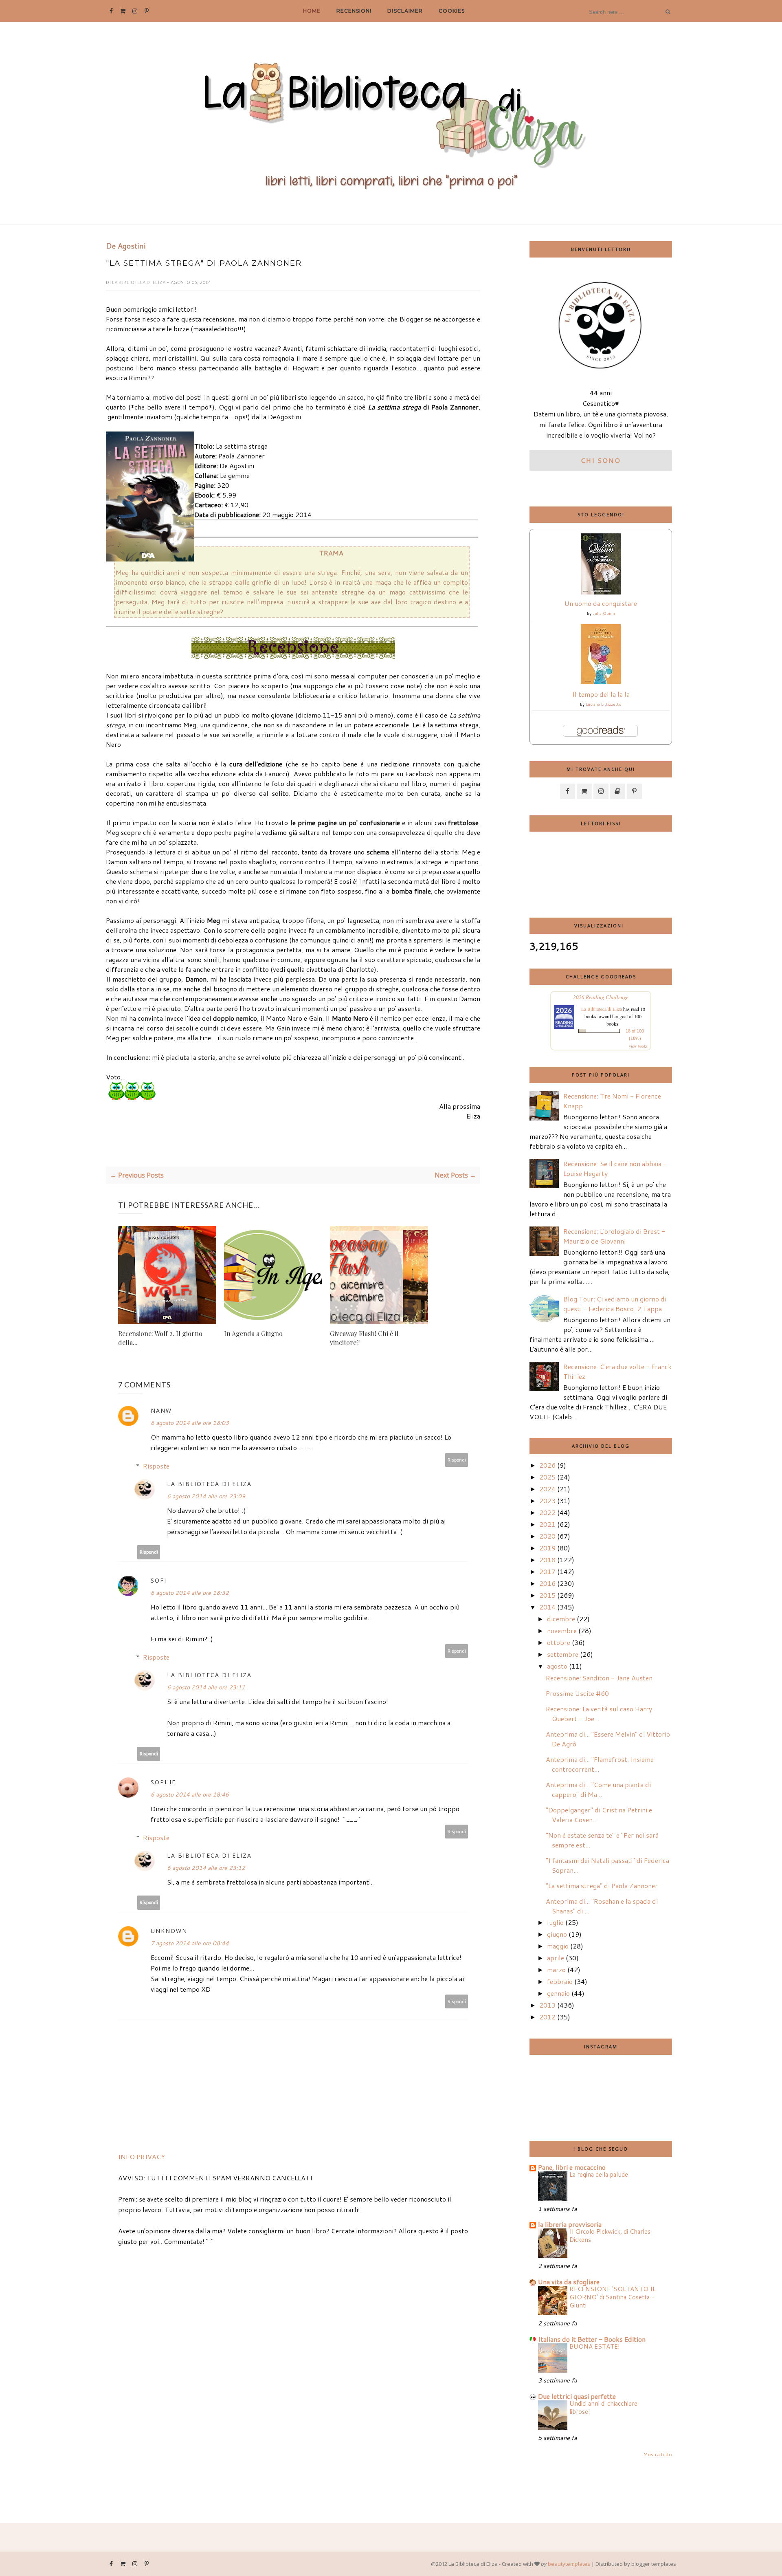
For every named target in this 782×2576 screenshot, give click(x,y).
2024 (547, 1489)
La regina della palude (599, 2174)
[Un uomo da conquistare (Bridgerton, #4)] (601, 592)
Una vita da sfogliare (569, 2282)
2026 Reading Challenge (601, 997)
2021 (547, 1524)
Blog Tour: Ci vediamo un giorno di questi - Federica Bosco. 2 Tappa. (615, 1304)
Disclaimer (405, 11)
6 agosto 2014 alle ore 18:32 (190, 1593)
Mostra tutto (658, 2454)
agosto (557, 1666)
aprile (556, 1958)
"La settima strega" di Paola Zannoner (602, 1886)
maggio (558, 1946)
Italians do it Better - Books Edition (592, 2339)
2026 (547, 1465)
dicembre (561, 1619)
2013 (547, 2005)
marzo (556, 1969)
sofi (159, 1580)
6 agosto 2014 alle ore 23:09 (206, 1496)
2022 (547, 1512)
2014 (547, 1607)
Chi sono (601, 460)
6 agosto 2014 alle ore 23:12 (206, 1868)
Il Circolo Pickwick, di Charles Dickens (610, 2235)
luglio (555, 1922)
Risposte (156, 1466)
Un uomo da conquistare (601, 603)
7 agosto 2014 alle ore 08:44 (190, 1943)
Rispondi (457, 1460)
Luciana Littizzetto (604, 704)
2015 (547, 1595)
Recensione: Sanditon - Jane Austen (599, 1678)
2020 (547, 1536)
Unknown (169, 1931)
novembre (562, 1630)
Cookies (452, 11)
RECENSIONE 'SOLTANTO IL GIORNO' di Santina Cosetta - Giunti (613, 2297)
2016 (547, 1583)
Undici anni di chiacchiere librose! (603, 2407)
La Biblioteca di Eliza (139, 282)
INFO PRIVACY (142, 2157)
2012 (547, 2017)
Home (312, 11)
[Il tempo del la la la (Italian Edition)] (601, 681)
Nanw (161, 1410)
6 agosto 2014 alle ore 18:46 (190, 1794)
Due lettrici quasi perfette (577, 2396)
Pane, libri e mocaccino (572, 2167)
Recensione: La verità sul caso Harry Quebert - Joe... (599, 1714)
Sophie (163, 1782)
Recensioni (354, 11)
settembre (563, 1654)
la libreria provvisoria (570, 2224)
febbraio (560, 1981)
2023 (547, 1500)
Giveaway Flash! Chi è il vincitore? (364, 1338)
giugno (557, 1934)
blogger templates (654, 2564)
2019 (547, 1548)
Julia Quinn (604, 613)
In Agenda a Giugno (253, 1333)
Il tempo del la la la (601, 694)
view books (638, 1046)
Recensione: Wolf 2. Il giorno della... (160, 1338)
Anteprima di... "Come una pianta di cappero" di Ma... (598, 1789)
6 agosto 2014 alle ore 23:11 (206, 1687)
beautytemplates (569, 2564)
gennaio (558, 1993)
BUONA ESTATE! (595, 2346)
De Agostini (126, 246)
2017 (547, 1571)
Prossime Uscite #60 (577, 1693)
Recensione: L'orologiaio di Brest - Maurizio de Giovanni (614, 1236)
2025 (547, 1477)
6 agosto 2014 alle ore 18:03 (190, 1423)
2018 (547, 1560)
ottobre (559, 1642)
